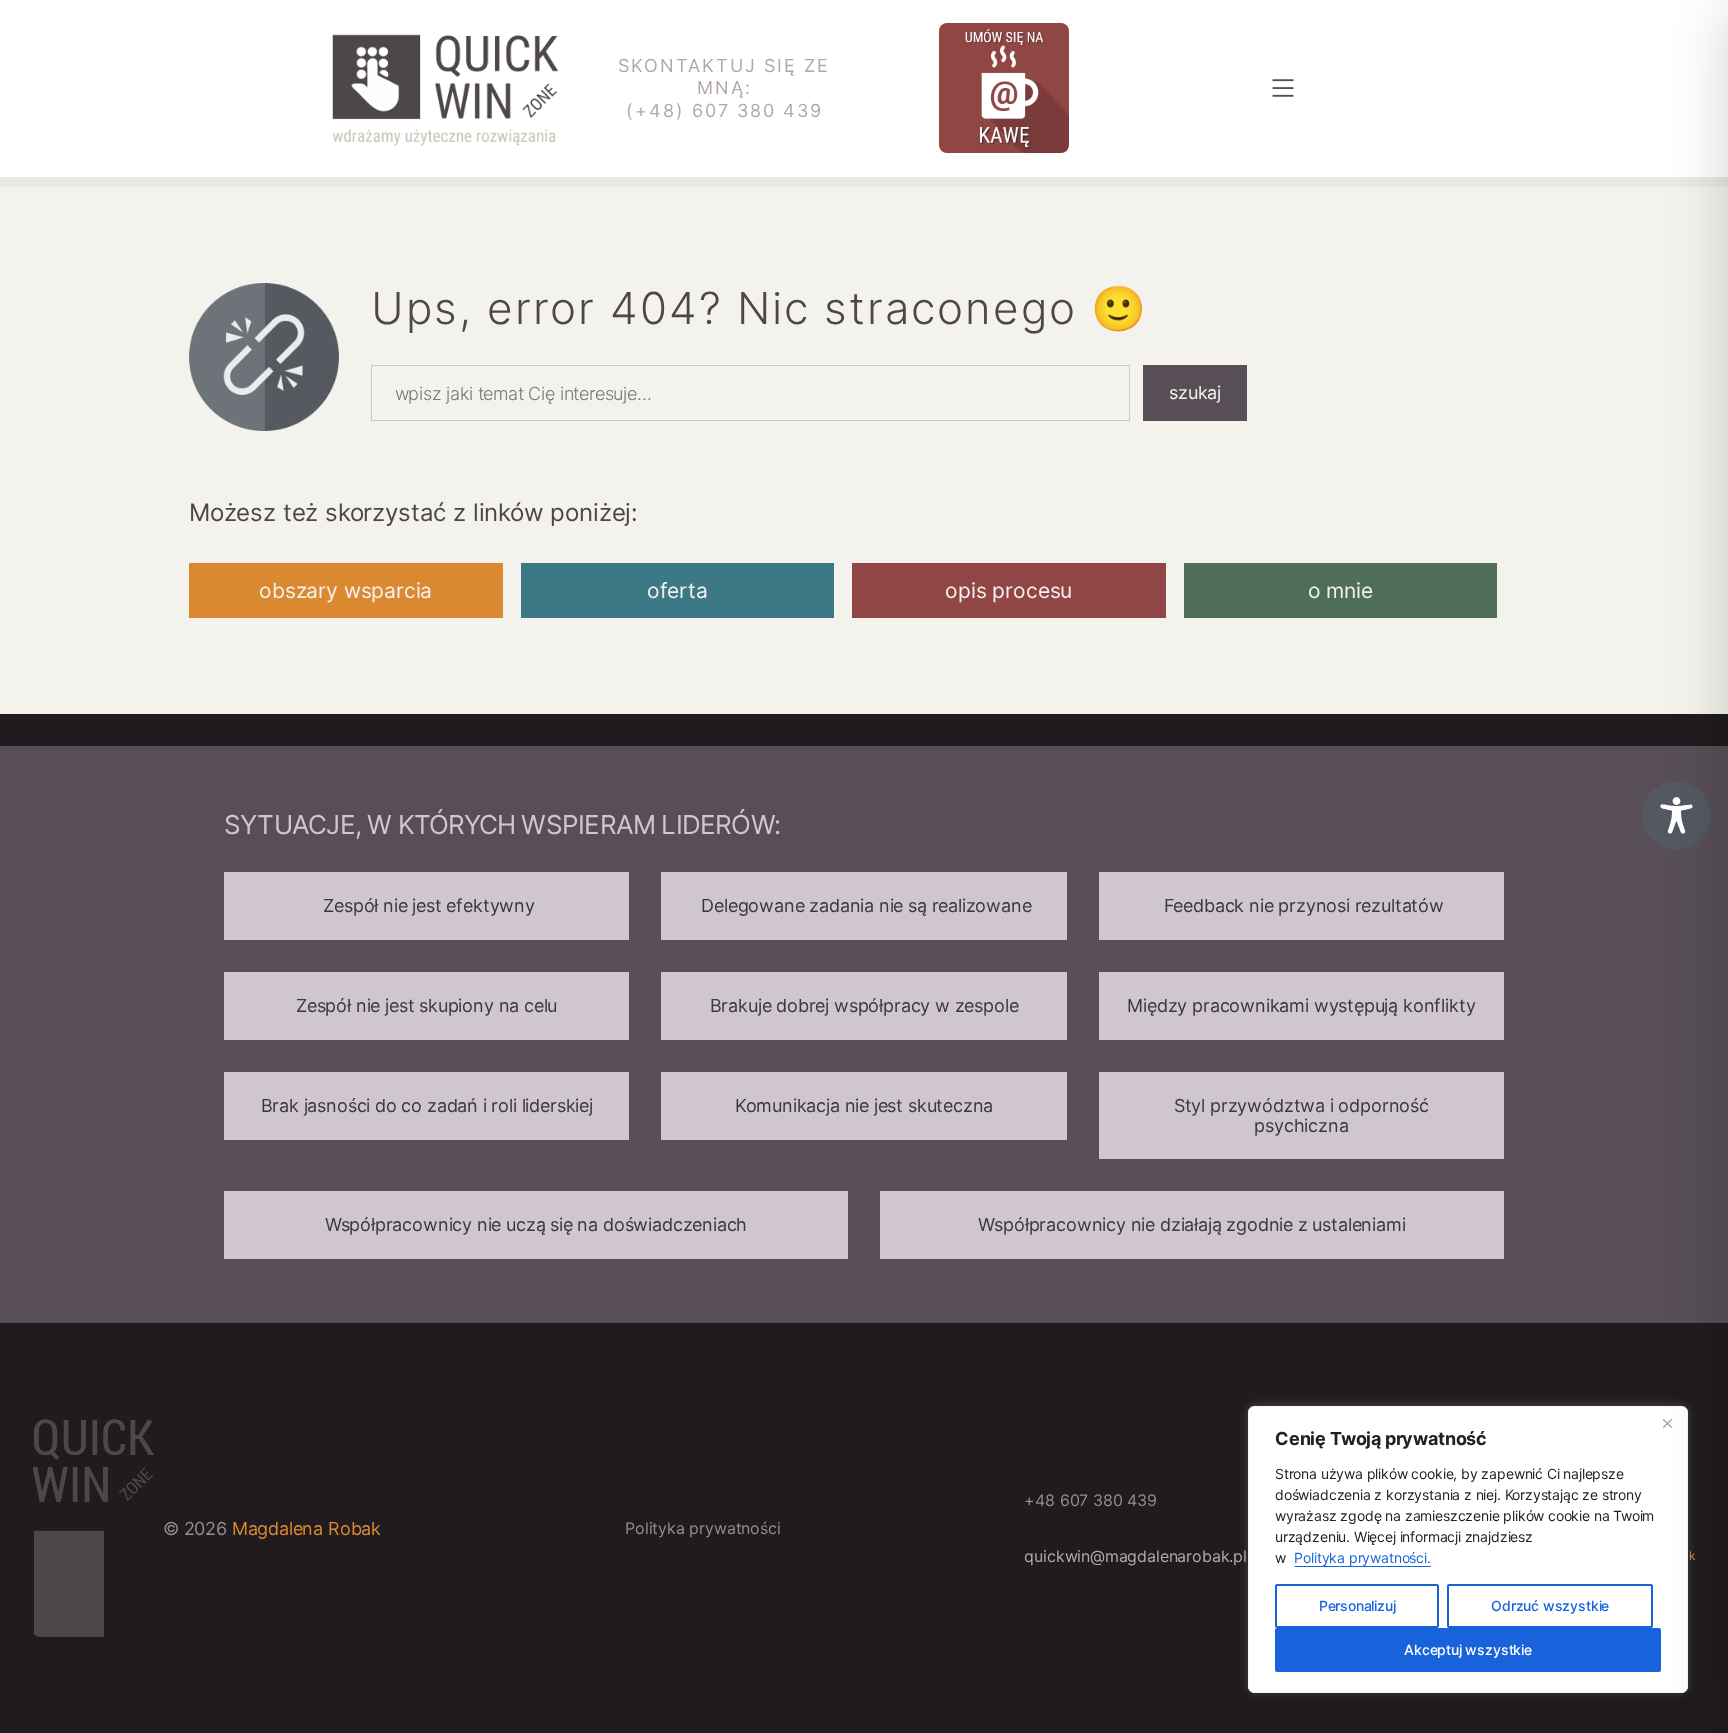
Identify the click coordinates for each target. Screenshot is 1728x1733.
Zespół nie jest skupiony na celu (426, 1005)
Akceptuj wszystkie (1468, 1649)
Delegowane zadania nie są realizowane (863, 905)
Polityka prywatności (702, 1528)
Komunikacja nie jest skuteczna (864, 1105)
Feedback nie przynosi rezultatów (1301, 905)
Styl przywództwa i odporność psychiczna (1301, 1115)
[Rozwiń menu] (1283, 88)
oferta (677, 590)
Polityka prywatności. (1362, 1557)
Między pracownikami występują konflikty (1301, 1005)
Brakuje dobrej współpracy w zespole (864, 1005)
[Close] (1667, 1423)
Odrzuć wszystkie (1550, 1605)
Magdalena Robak (306, 1528)
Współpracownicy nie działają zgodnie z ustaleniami (1191, 1224)
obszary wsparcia (345, 590)
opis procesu (1008, 590)
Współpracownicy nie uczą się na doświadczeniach (536, 1224)
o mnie (1340, 590)
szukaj (1195, 392)
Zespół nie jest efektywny (427, 905)
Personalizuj (1357, 1605)
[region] (1468, 1549)
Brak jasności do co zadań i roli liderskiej (427, 1105)
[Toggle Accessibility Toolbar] (1676, 815)
